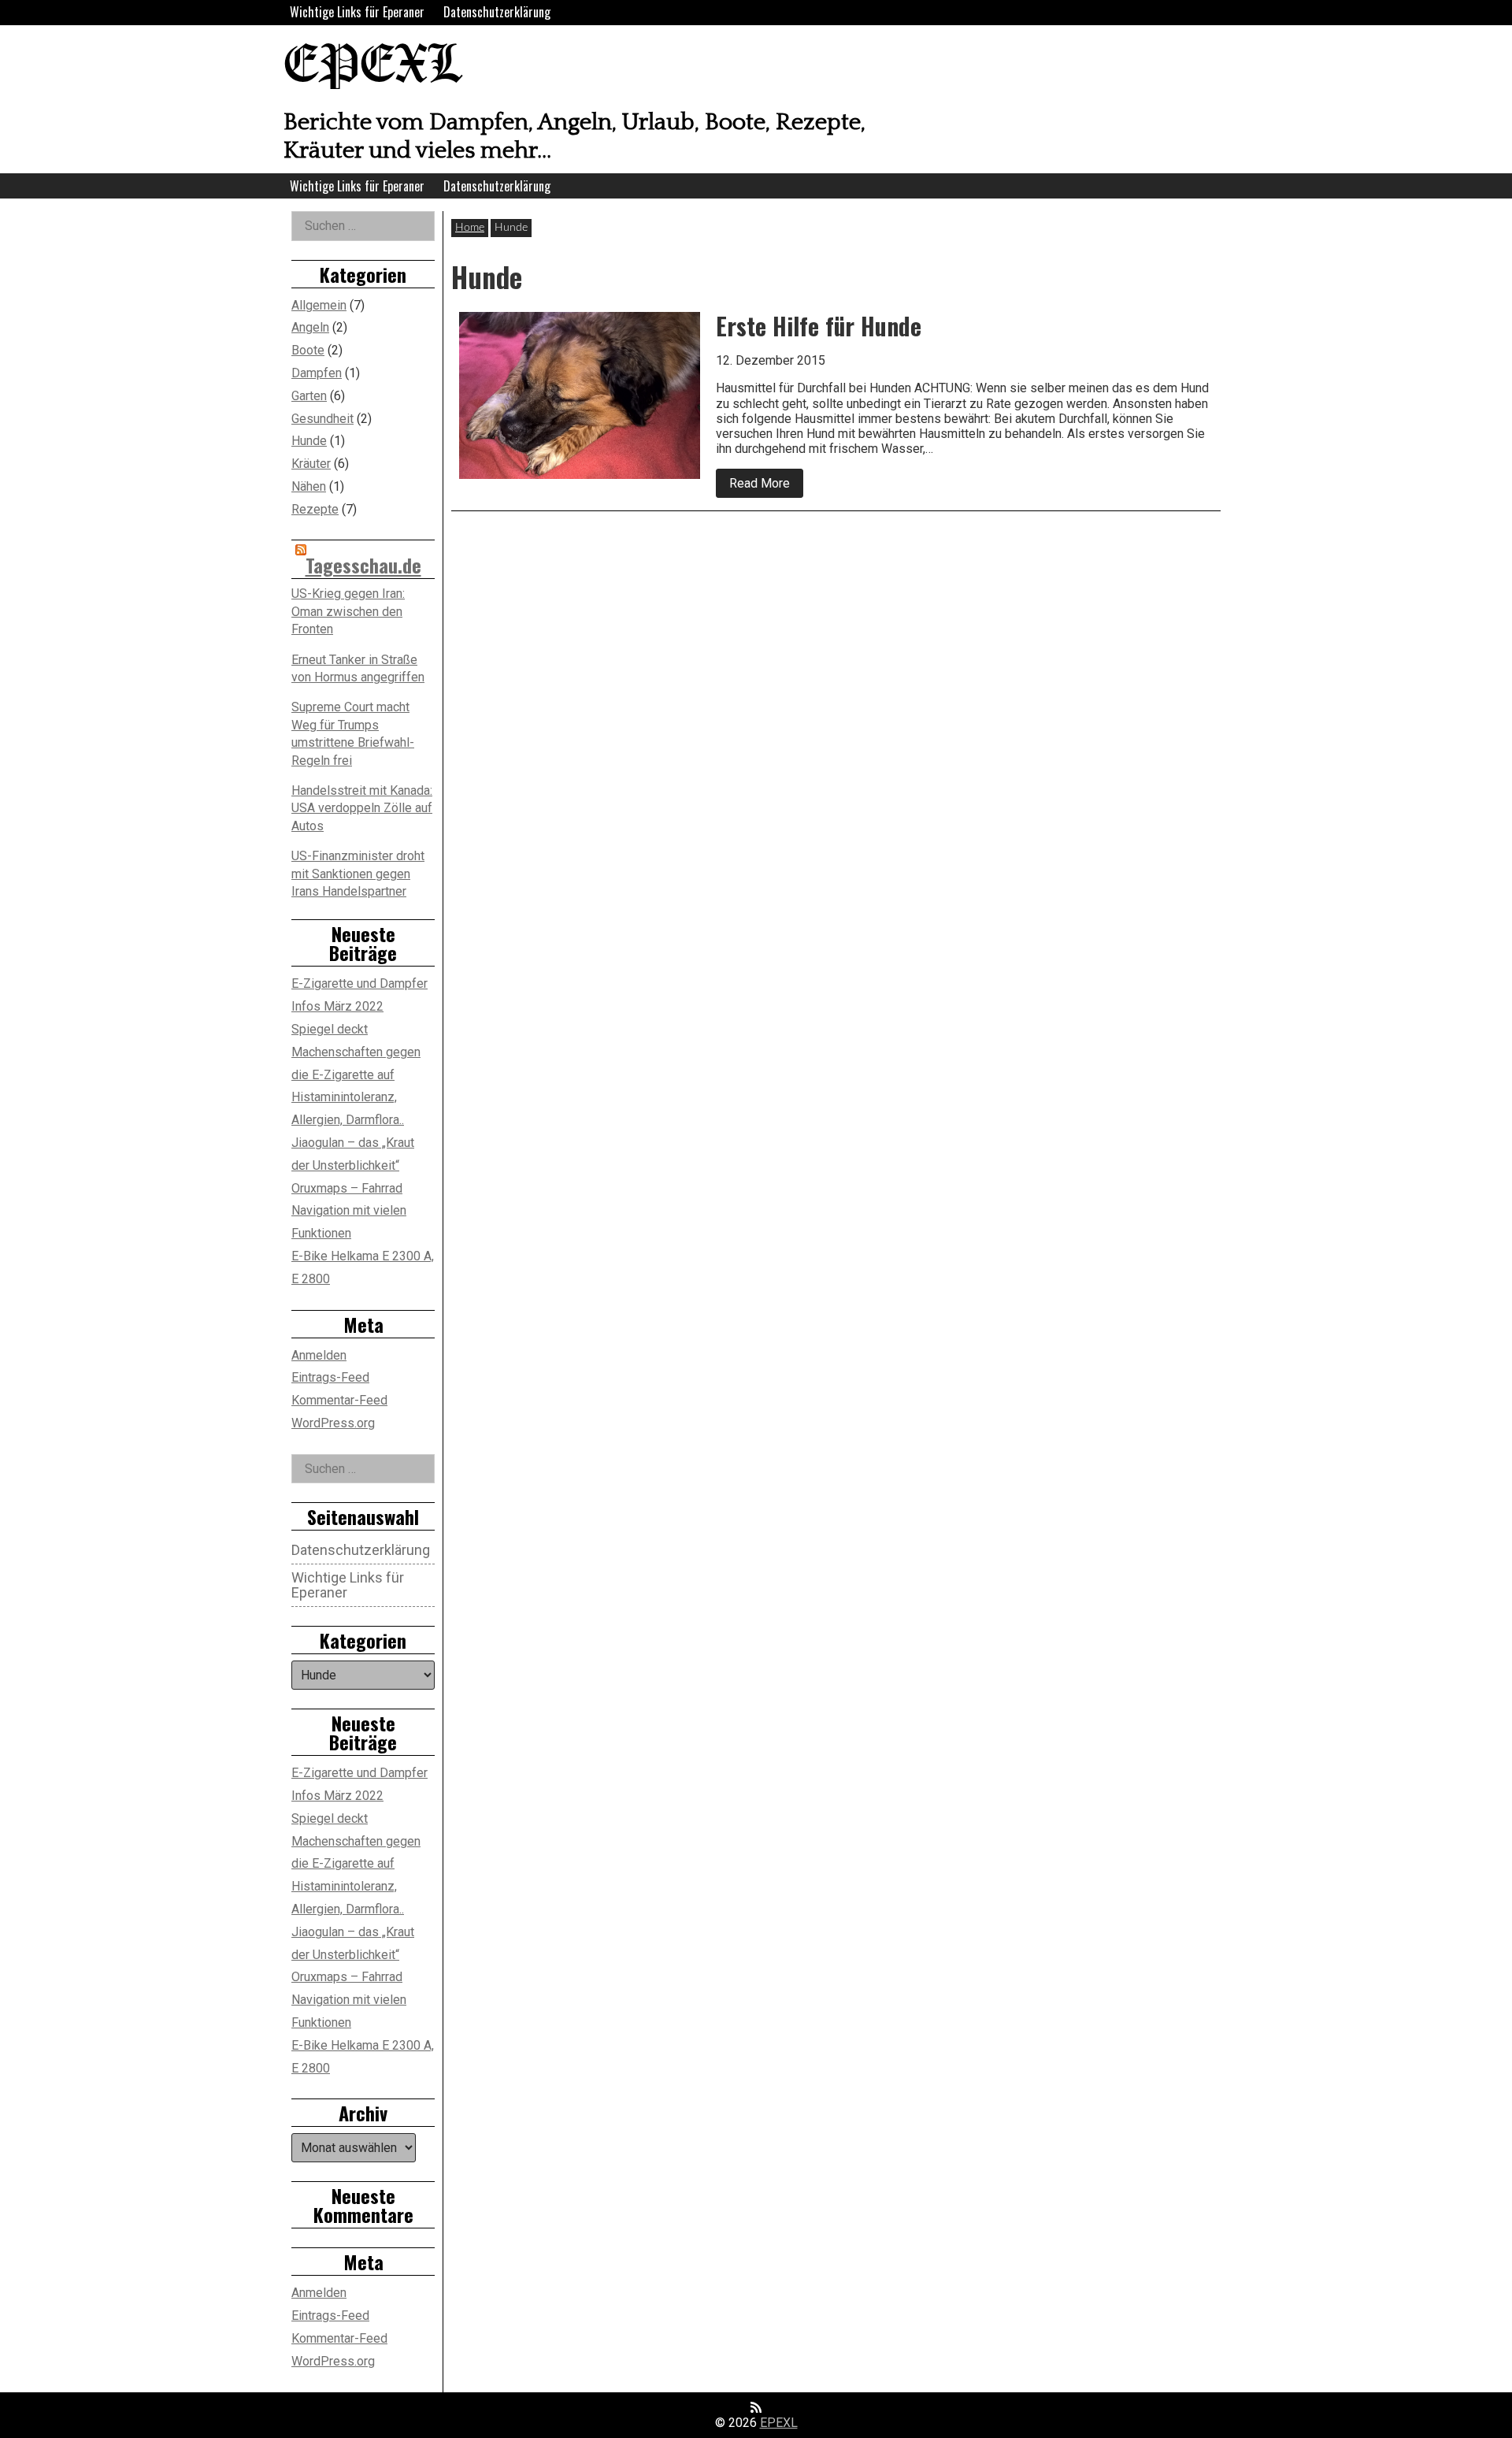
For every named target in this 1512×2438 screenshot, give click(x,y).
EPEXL (372, 67)
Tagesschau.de (363, 565)
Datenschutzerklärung (497, 12)
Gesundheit (322, 419)
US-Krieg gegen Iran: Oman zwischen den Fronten (348, 611)
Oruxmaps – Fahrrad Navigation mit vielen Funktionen (349, 1211)
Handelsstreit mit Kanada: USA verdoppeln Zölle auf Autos (362, 808)
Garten (309, 396)
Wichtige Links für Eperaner (357, 12)
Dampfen (317, 373)
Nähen (309, 486)
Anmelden (319, 1355)
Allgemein (319, 305)
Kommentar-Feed (339, 1400)
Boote (308, 350)
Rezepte (315, 509)
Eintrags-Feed (330, 1377)
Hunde (309, 441)
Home (470, 228)
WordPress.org (333, 1423)
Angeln (310, 327)
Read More (766, 486)
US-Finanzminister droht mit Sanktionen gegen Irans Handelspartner (358, 874)
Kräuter (311, 464)
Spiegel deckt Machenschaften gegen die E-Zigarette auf (356, 1052)
